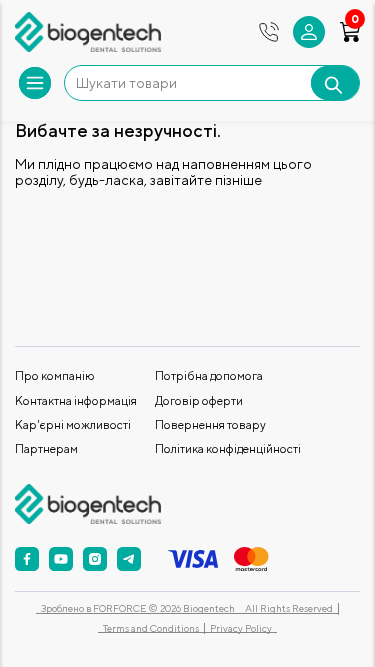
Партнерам (46, 448)
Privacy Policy (241, 628)
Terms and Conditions (151, 628)
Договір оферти (199, 400)
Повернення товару (210, 424)
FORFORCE (120, 608)
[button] (309, 32)
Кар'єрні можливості (73, 424)
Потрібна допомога (209, 375)
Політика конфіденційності (228, 448)
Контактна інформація (76, 400)
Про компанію (55, 375)
